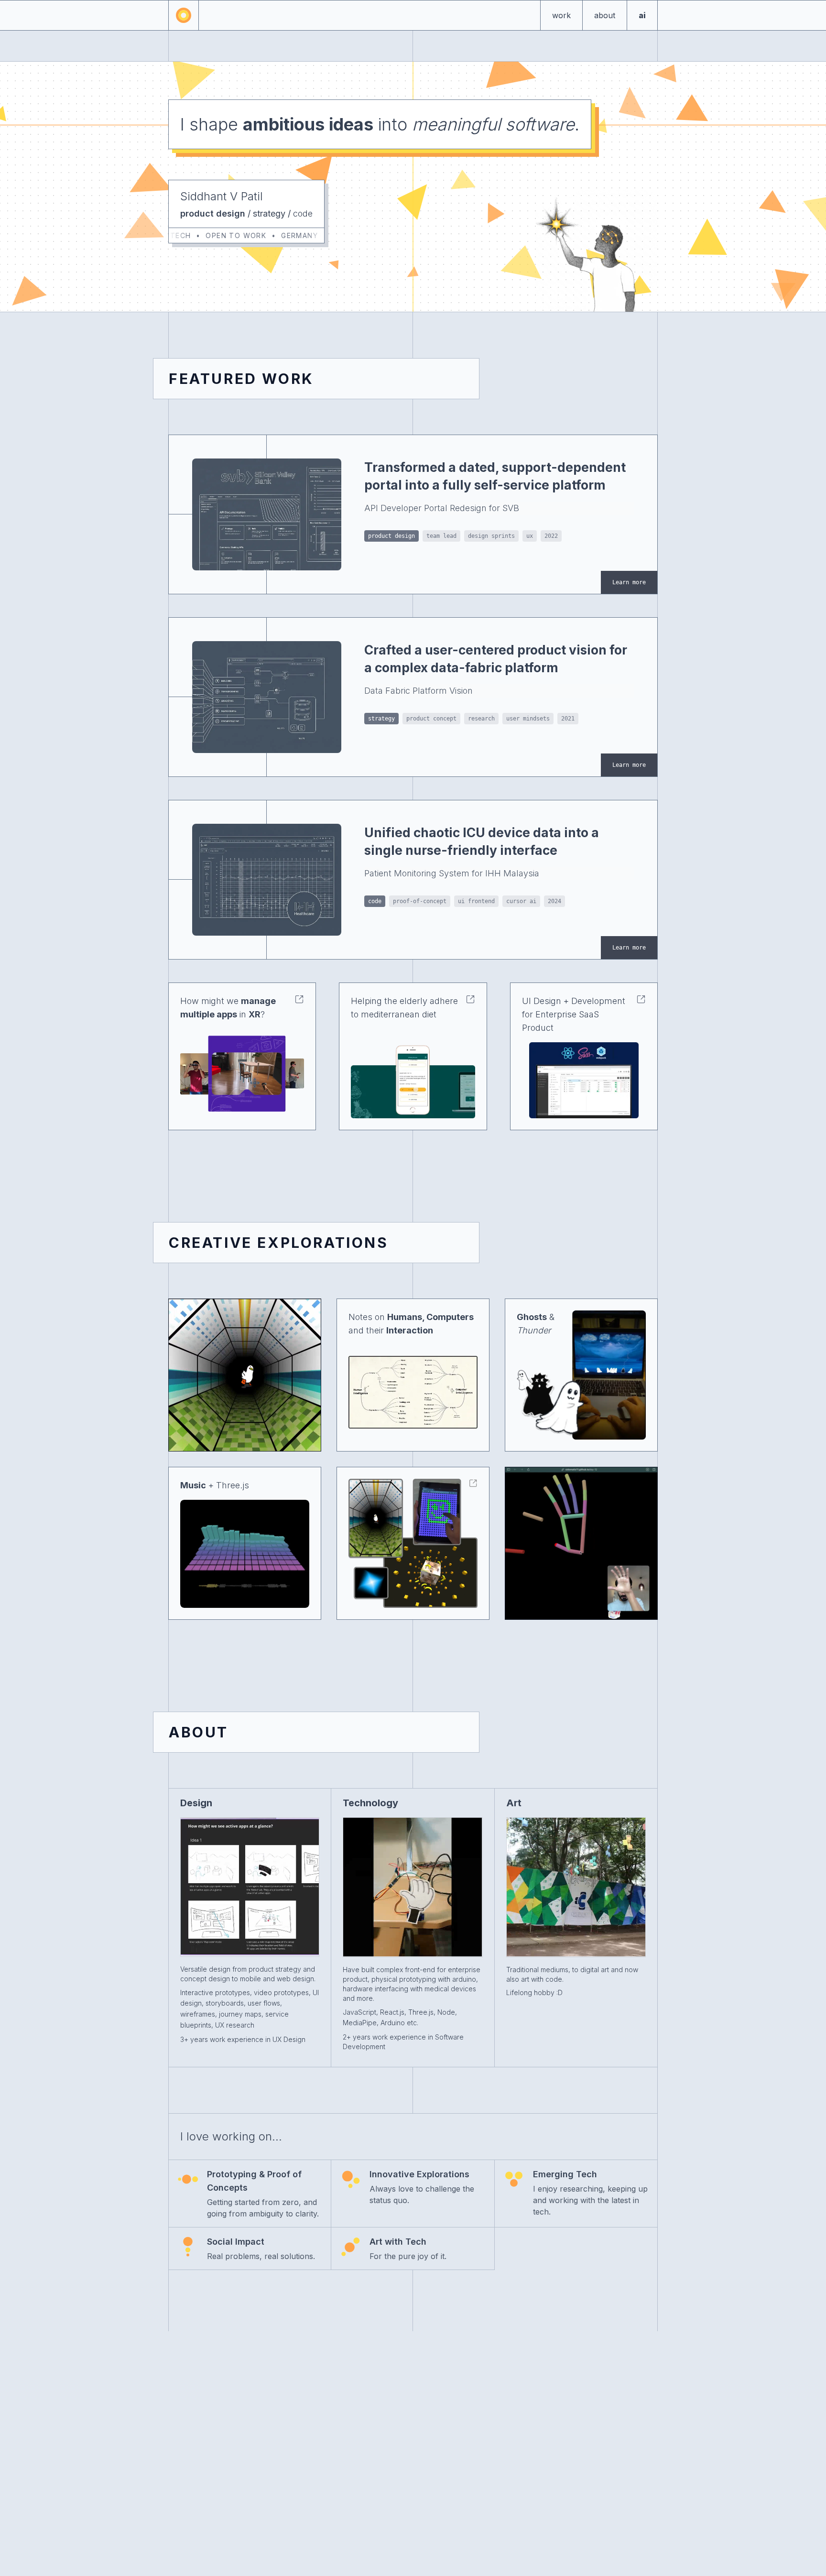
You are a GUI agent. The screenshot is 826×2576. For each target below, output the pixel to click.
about (605, 15)
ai (642, 15)
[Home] (184, 15)
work (561, 15)
